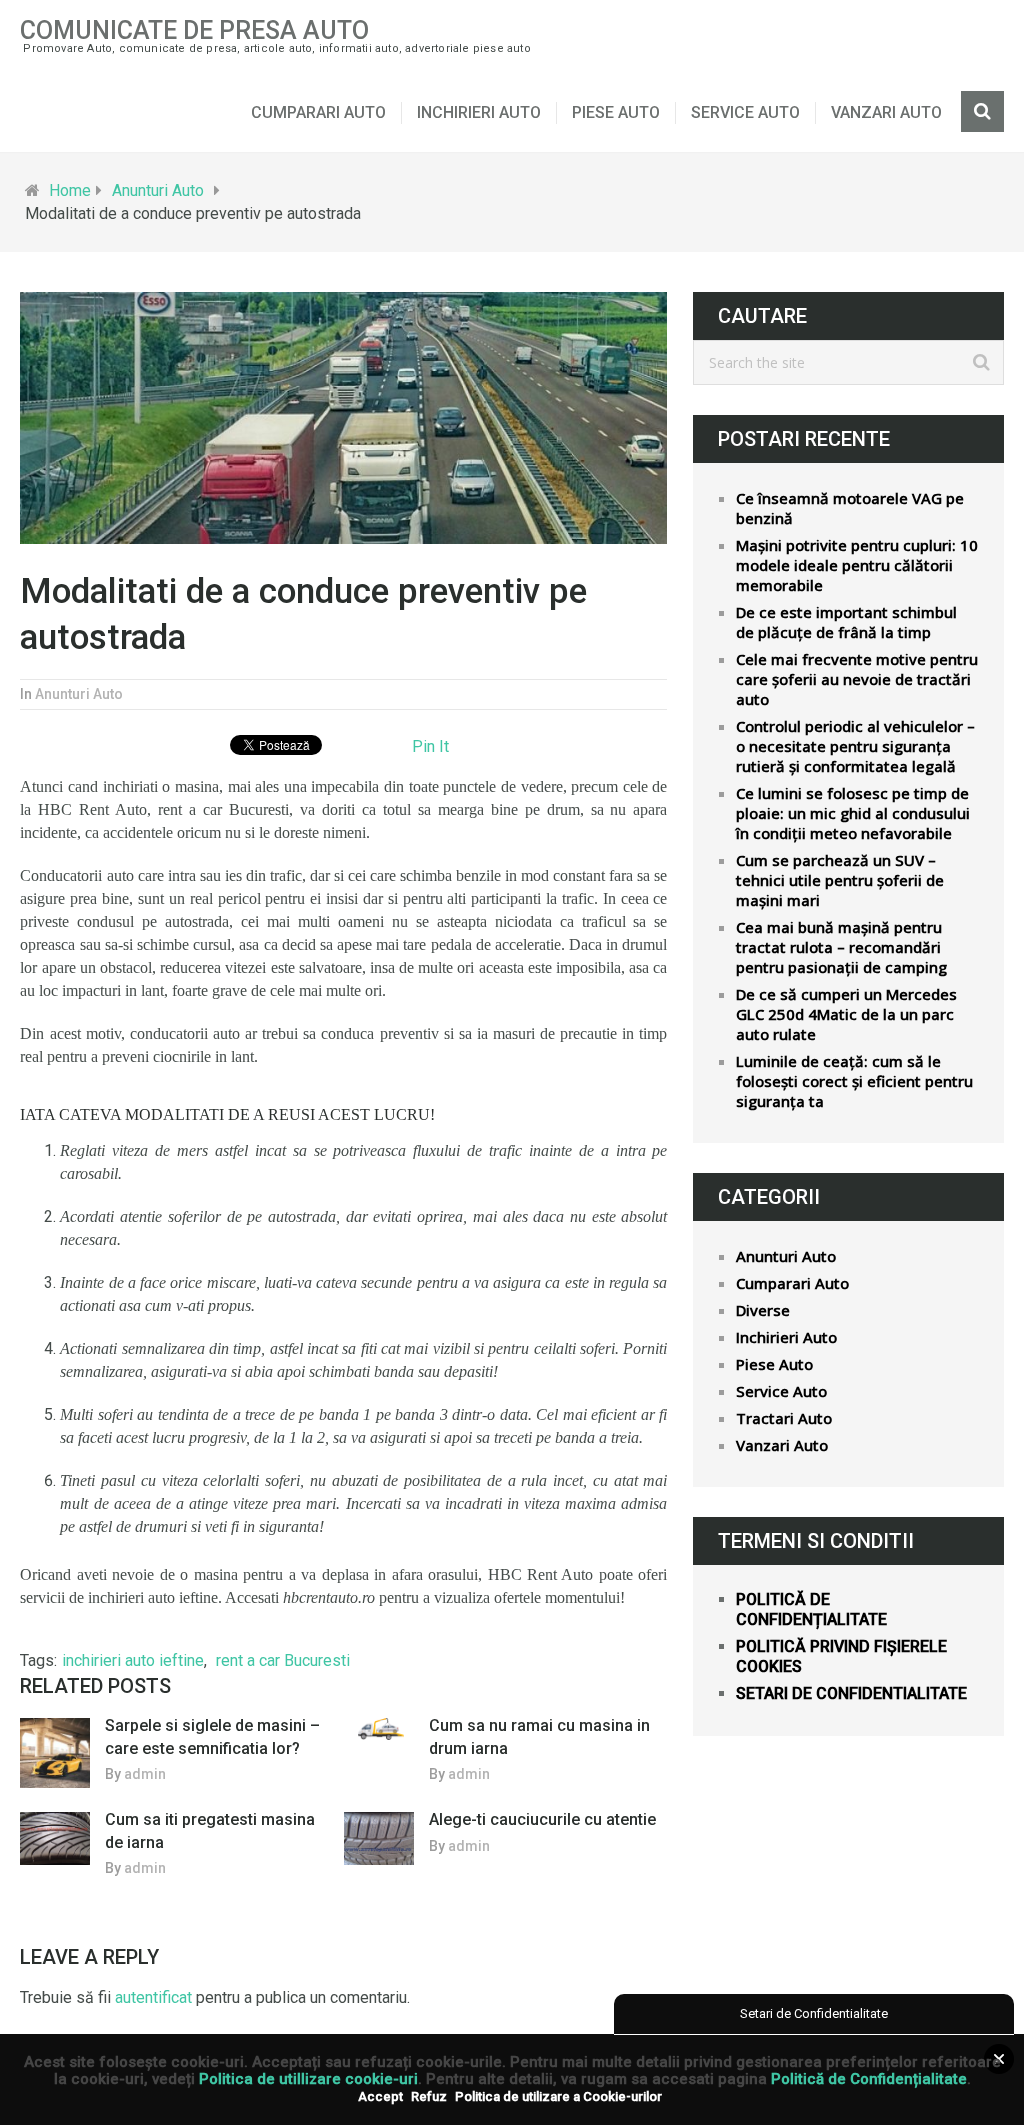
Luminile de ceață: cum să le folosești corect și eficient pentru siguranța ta (854, 1081)
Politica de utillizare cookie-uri (308, 2079)
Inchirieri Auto (479, 112)
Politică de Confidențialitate (869, 2079)
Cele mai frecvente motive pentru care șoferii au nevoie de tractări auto (857, 679)
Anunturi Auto (158, 190)
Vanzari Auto (886, 112)
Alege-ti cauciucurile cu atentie (542, 1819)
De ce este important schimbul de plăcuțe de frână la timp (846, 622)
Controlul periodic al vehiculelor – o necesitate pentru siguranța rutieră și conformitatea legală (855, 746)
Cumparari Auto (318, 112)
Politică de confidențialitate (811, 1609)
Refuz (429, 2096)
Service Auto (745, 112)
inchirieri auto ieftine (133, 1660)
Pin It (430, 746)
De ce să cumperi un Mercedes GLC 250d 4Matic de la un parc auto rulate (846, 1014)
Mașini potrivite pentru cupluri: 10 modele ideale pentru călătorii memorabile (857, 565)
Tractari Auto (784, 1418)
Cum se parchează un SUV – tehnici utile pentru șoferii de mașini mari (840, 880)
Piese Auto (616, 112)
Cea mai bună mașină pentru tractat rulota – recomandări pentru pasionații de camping (841, 947)
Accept (380, 2096)
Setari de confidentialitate (851, 1693)
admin (145, 1774)
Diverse (763, 1310)
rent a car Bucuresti (283, 1660)
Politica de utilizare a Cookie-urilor (558, 2096)
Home (70, 190)
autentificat (153, 1997)
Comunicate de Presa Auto (194, 30)
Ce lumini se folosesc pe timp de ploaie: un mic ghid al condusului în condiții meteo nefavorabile (853, 813)
